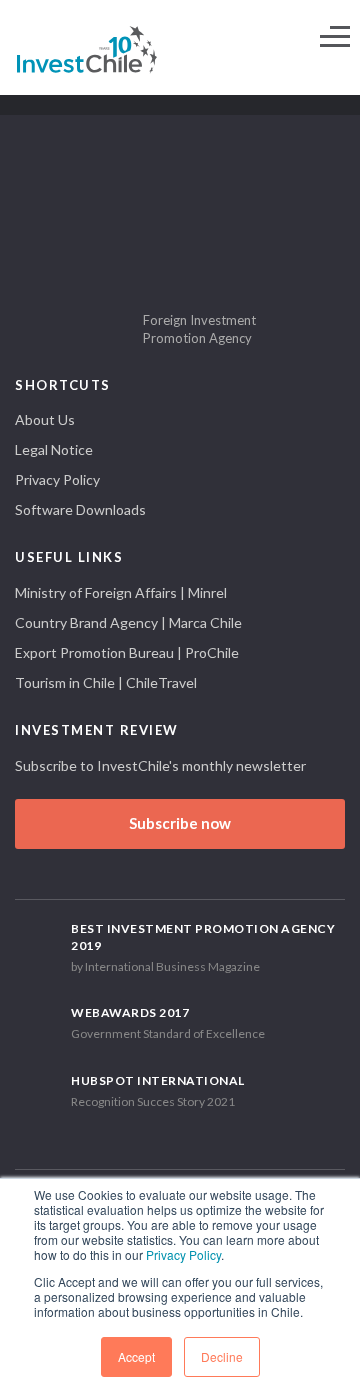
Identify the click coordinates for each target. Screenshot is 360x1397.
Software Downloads (80, 509)
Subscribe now (180, 823)
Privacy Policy (183, 1254)
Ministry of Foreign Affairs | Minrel (121, 592)
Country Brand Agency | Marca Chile (128, 622)
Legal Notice (54, 449)
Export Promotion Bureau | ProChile (127, 652)
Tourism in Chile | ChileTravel (106, 682)
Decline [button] (222, 1356)
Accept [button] (136, 1356)
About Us (45, 419)
